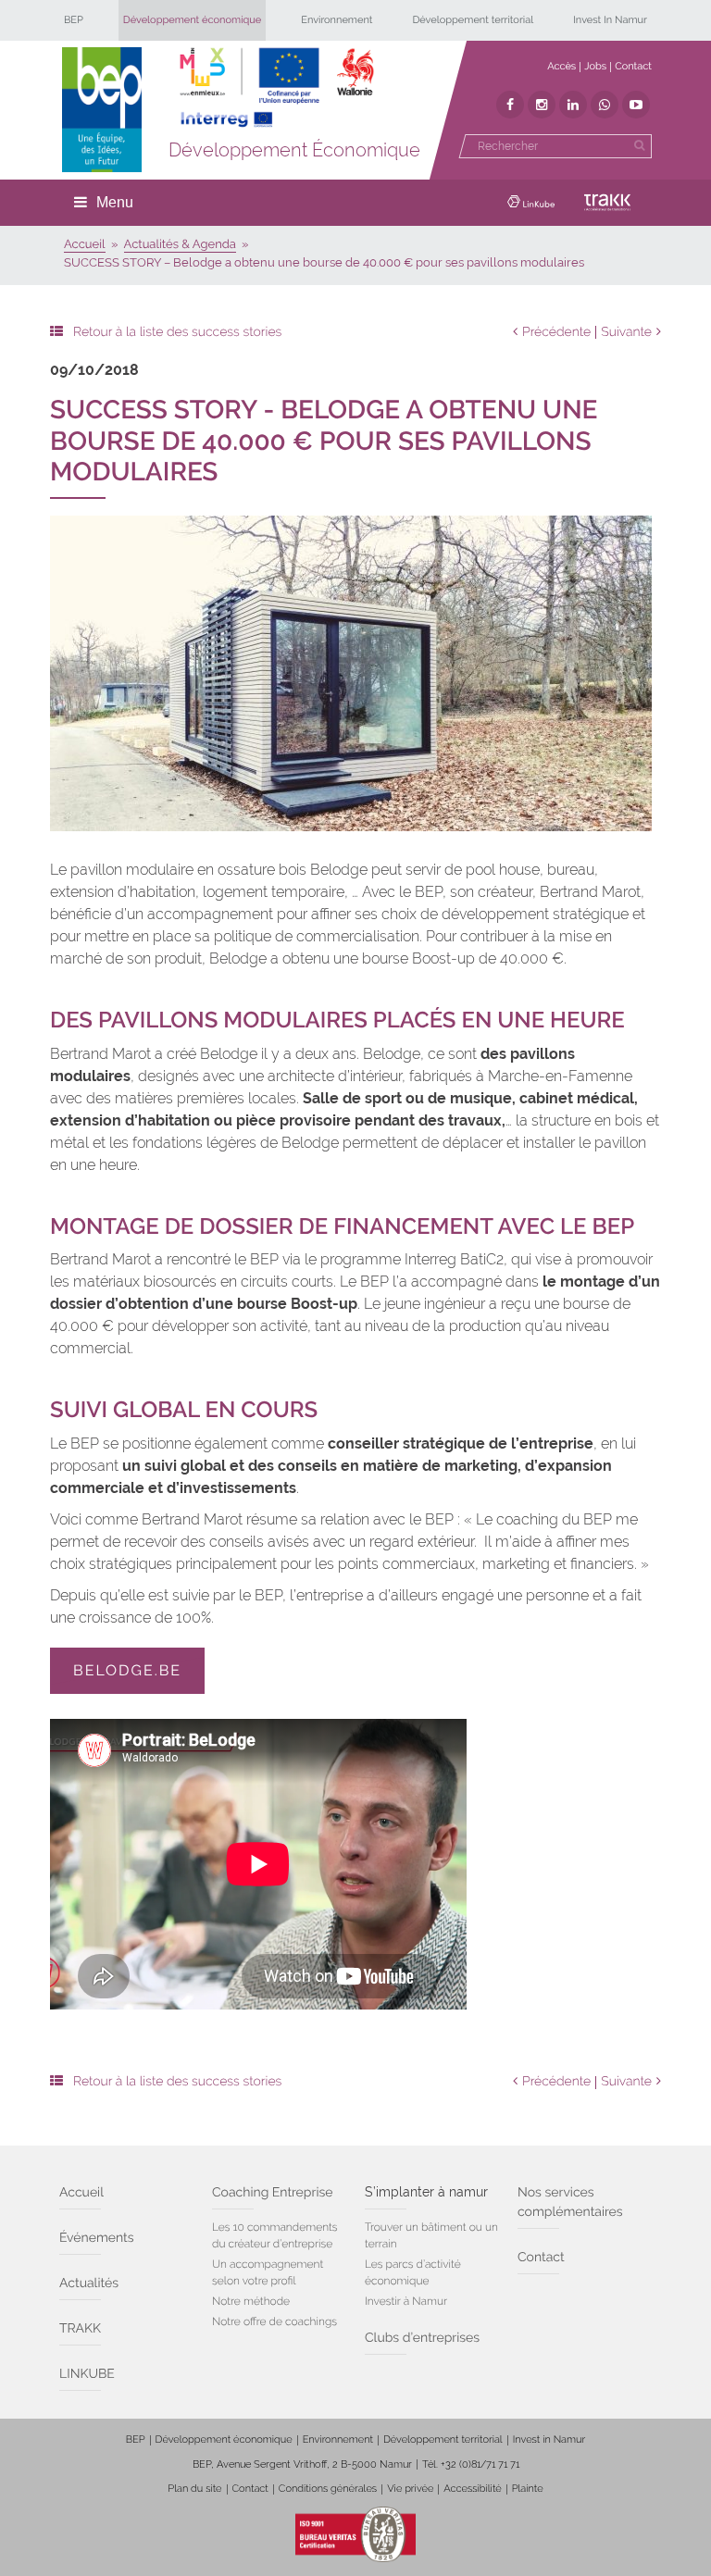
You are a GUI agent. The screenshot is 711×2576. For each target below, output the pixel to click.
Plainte (528, 2489)
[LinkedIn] (573, 105)
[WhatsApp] (605, 105)
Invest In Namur (610, 20)
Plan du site (194, 2489)
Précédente (556, 332)
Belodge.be (127, 1670)
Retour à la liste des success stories (177, 332)
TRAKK (80, 2329)
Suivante (626, 332)
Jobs (595, 66)
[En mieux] (277, 88)
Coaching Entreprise (272, 2193)
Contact (633, 66)
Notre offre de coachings (274, 2321)
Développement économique (193, 20)
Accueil (81, 2193)
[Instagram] (542, 105)
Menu (115, 202)
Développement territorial (473, 20)
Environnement (337, 20)
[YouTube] (636, 105)
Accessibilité (472, 2489)
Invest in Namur (549, 2439)
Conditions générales (328, 2489)
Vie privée (410, 2489)
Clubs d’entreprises (422, 2338)
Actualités (89, 2284)
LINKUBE (87, 2374)
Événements (97, 2238)
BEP (74, 20)
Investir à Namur (406, 2301)
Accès (561, 66)
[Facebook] (510, 105)
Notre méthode (251, 2301)
